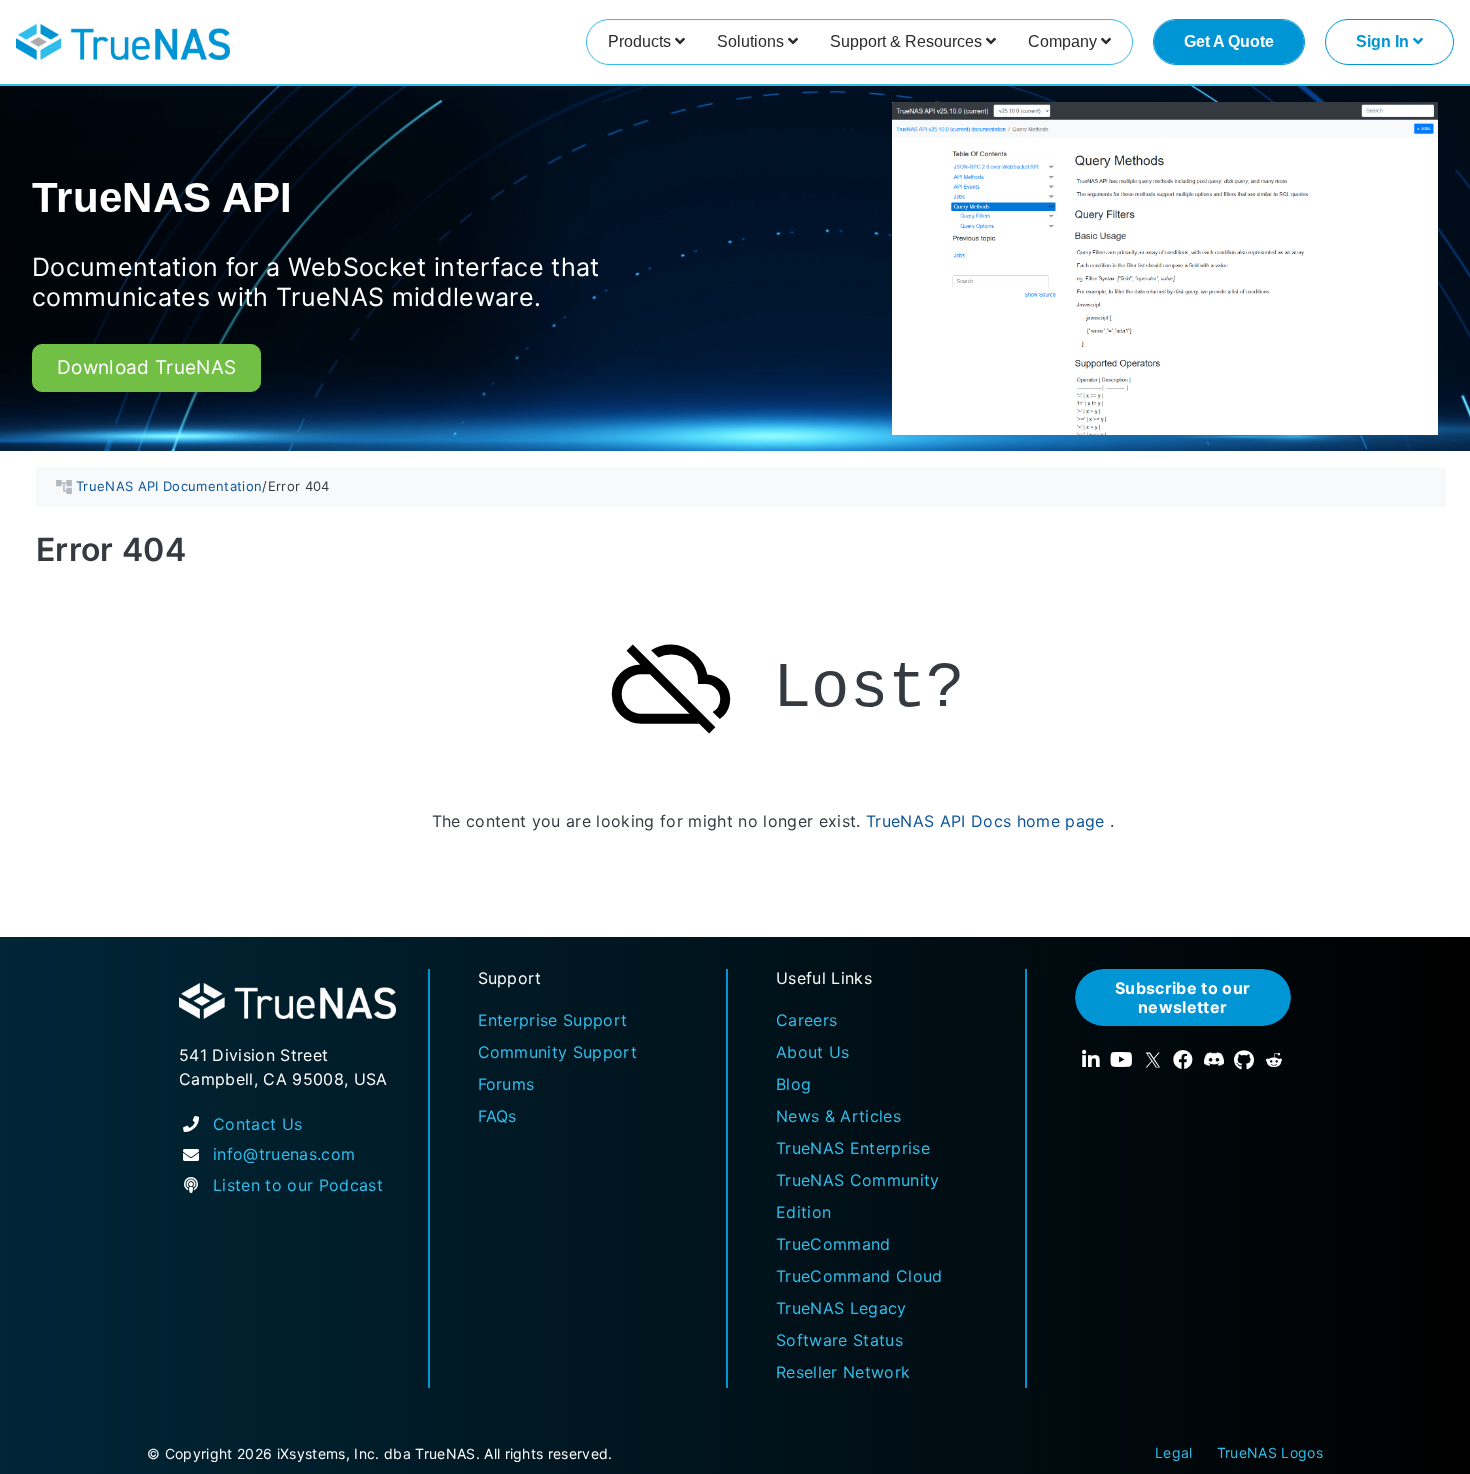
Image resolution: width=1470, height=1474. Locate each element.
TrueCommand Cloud (859, 1276)
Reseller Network (843, 1372)
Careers (806, 1020)
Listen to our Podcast (298, 1185)
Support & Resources (908, 41)
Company (1064, 41)
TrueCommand (833, 1244)
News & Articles (838, 1116)
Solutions (752, 41)
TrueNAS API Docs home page (985, 822)
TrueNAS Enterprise (853, 1148)
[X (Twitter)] (1153, 1060)
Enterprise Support (553, 1020)
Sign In (1384, 41)
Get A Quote (1229, 41)
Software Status (839, 1340)
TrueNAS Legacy (841, 1308)
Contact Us (257, 1124)
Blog (793, 1084)
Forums (506, 1084)
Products (641, 41)
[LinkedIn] (1091, 1060)
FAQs (497, 1116)
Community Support (558, 1052)
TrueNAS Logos (1270, 1453)
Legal (1174, 1453)
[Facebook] (1183, 1060)
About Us (813, 1052)
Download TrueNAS (146, 367)
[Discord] (1214, 1060)
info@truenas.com (284, 1154)
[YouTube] (1121, 1060)
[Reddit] (1274, 1060)
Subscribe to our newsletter (1182, 997)
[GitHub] (1244, 1060)
